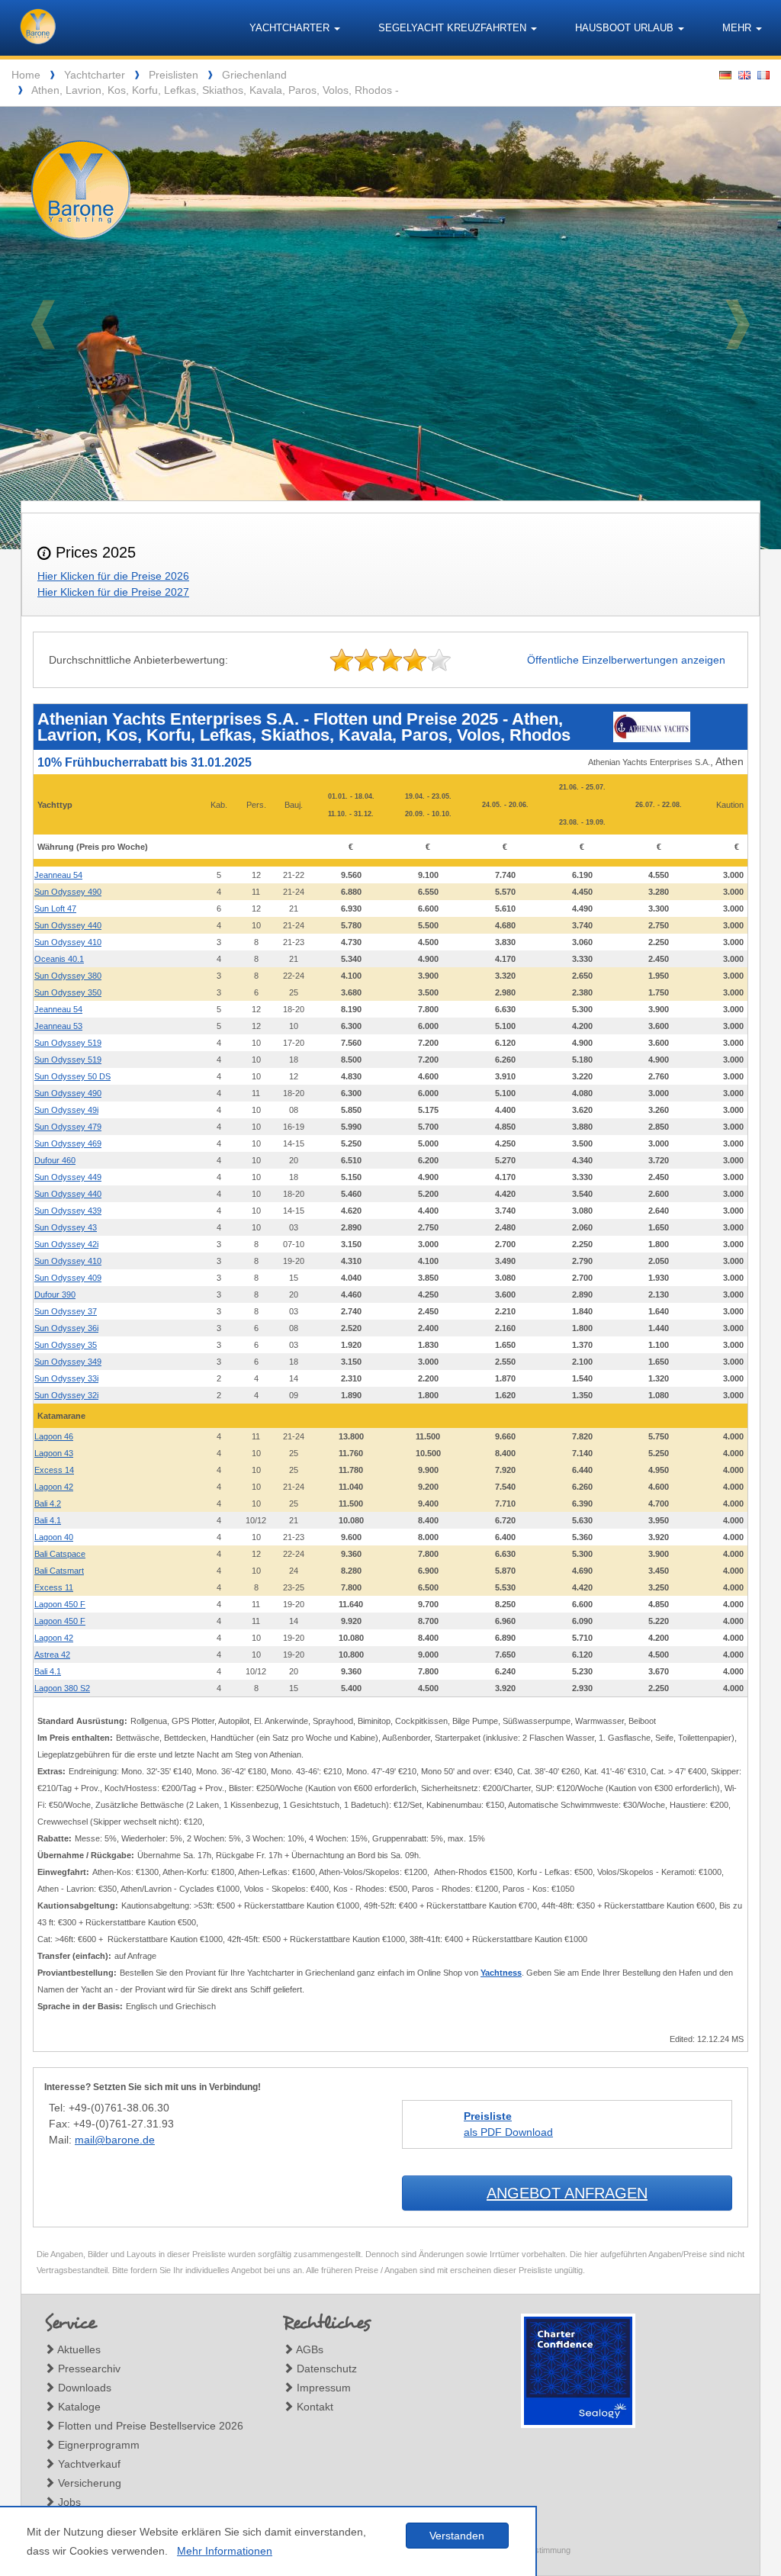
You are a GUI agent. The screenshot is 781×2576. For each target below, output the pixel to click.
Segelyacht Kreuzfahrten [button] (454, 28)
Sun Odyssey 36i (66, 1328)
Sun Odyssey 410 (68, 942)
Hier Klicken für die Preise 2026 (113, 576)
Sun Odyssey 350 (68, 992)
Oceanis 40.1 (59, 959)
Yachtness (501, 1973)
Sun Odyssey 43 (66, 1227)
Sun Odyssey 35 (66, 1345)
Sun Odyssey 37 (66, 1311)
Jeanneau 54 (58, 875)
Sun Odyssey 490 (68, 892)
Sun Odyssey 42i (66, 1244)
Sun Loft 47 (55, 909)
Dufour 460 (55, 1160)
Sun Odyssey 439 (68, 1211)
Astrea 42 (52, 1655)
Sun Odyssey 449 (68, 1177)
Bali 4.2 (48, 1503)
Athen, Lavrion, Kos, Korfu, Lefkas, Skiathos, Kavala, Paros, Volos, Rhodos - (215, 90)
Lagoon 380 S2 (62, 1688)
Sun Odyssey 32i (66, 1395)
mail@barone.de (115, 2140)
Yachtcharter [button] (291, 28)
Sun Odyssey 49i (66, 1110)
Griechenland (254, 75)
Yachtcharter (95, 75)
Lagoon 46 (54, 1436)
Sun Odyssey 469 (68, 1143)
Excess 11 (54, 1587)
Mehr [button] (738, 28)
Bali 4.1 (48, 1520)
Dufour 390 (55, 1294)
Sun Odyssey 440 (68, 925)
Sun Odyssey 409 (68, 1278)
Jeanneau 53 (58, 1026)
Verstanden (457, 2536)
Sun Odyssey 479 (68, 1127)
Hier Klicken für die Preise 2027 (113, 592)
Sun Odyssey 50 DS (72, 1076)
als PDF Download (508, 2124)
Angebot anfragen (567, 2193)
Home (26, 75)
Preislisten (174, 75)
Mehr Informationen (225, 2551)
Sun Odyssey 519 (68, 1043)
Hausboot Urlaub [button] (626, 28)
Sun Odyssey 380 (68, 976)
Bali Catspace (60, 1554)
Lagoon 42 (54, 1487)
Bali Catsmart (59, 1571)
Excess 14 (54, 1470)
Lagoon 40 (54, 1537)
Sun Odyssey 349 (68, 1362)
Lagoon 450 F (60, 1604)
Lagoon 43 (54, 1453)
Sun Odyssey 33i (66, 1378)
